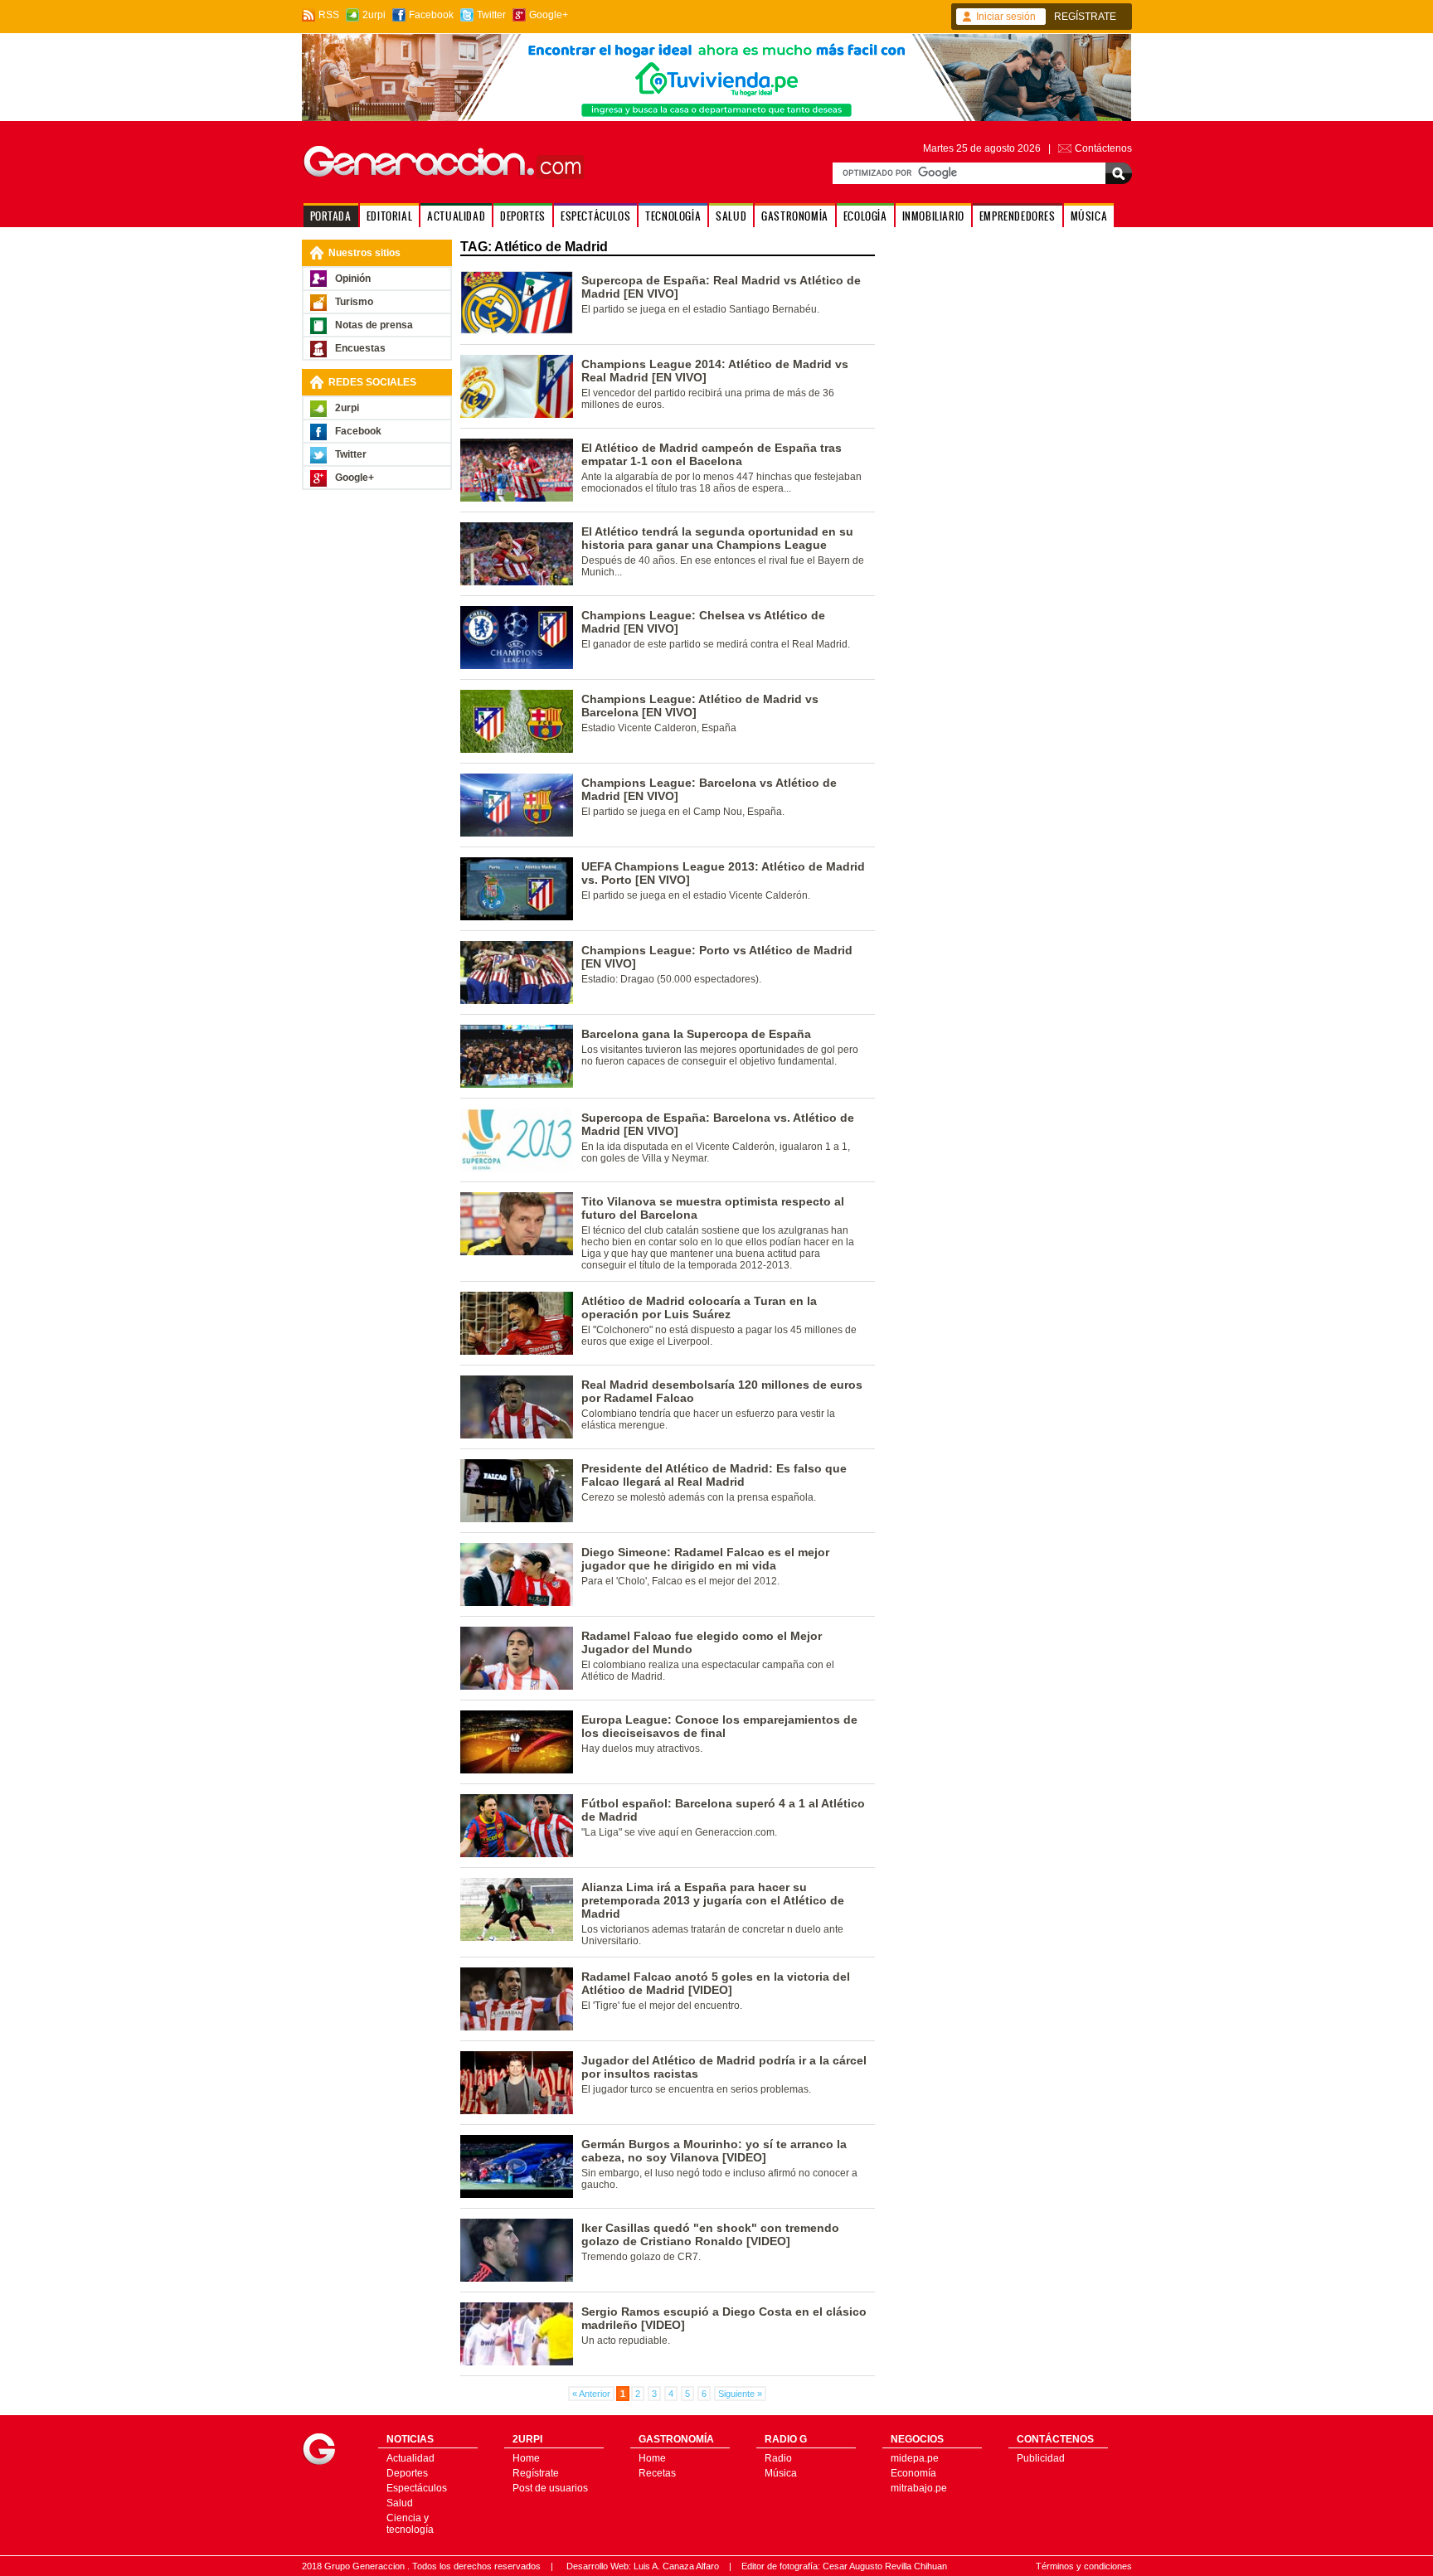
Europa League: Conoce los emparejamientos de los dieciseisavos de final (719, 1726)
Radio (778, 2458)
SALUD (731, 216)
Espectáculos (417, 2488)
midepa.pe (915, 2458)
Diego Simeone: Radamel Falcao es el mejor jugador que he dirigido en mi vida (705, 1559)
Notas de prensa (374, 325)
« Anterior (591, 2394)
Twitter (491, 15)
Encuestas (360, 348)
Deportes (407, 2473)
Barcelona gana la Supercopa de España (696, 1034)
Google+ (549, 15)
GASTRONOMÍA (795, 216)
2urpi (374, 15)
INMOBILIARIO (933, 216)
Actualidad (410, 2458)
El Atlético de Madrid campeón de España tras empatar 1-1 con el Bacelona (712, 454)
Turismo (354, 302)
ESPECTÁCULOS (595, 216)
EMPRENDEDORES (1018, 216)
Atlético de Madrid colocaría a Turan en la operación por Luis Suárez (699, 1307)
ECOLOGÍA (865, 216)
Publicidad (1041, 2458)
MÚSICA (1089, 216)
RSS (329, 15)
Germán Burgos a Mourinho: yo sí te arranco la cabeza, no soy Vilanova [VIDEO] (714, 2151)
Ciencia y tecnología (410, 2524)
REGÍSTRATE (1085, 17)
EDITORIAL (389, 216)
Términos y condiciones (1084, 2566)
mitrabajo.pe (919, 2488)
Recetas (657, 2473)
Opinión (353, 279)
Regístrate (536, 2473)
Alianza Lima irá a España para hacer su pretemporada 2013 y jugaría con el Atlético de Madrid (713, 1900)
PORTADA (331, 216)
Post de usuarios (550, 2488)
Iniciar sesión (1006, 17)
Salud (400, 2503)
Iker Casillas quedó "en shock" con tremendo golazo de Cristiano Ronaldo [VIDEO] (710, 2234)
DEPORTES (523, 216)
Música (781, 2473)
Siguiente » (740, 2394)
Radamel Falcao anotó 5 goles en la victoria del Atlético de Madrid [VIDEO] (716, 1983)
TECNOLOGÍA (673, 216)
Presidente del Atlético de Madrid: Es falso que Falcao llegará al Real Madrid (714, 1475)
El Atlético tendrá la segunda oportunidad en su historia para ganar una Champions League (717, 538)
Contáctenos (1103, 148)
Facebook (431, 15)
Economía (913, 2473)
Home (526, 2458)
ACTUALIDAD (456, 216)
